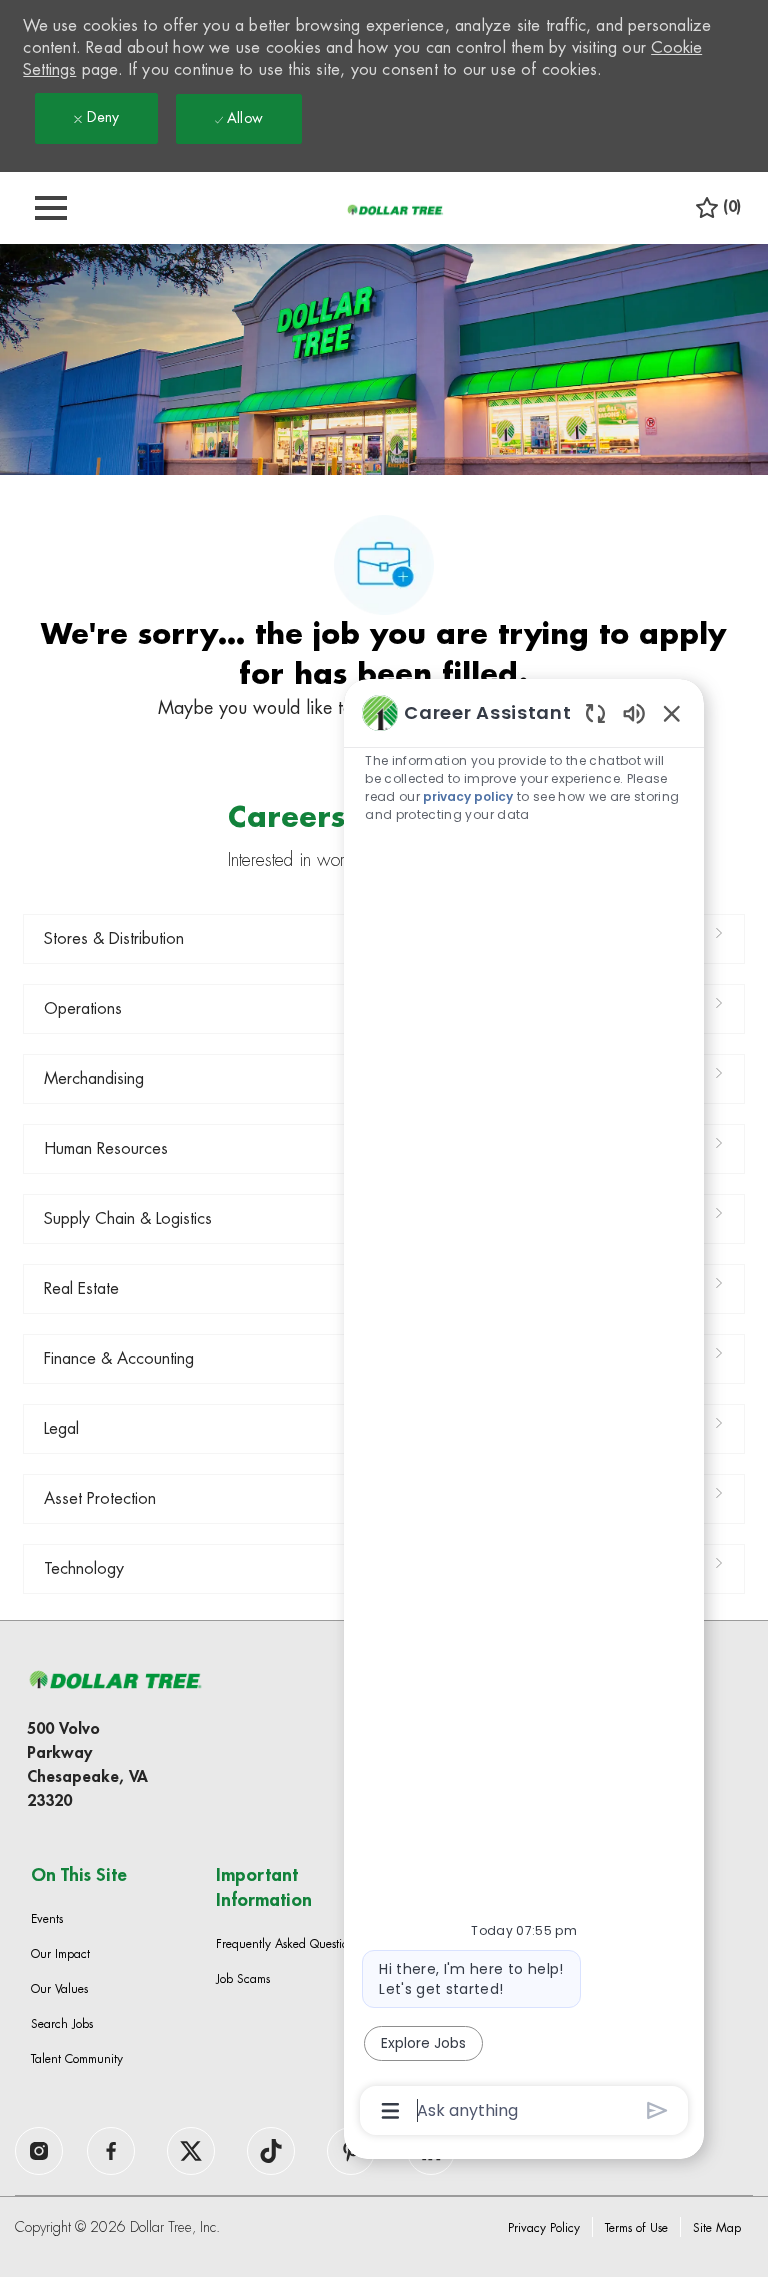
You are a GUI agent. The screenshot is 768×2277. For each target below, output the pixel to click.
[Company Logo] (395, 209)
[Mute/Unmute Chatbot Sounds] (634, 712)
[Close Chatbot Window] (672, 713)
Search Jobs (62, 2024)
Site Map (717, 2228)
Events (47, 1919)
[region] (524, 1410)
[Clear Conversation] (595, 712)
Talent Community (77, 2059)
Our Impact (60, 1954)
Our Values (59, 1989)
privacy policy (468, 796)
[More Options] (390, 2111)
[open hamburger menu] (51, 208)
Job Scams (243, 1979)
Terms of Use (636, 2228)
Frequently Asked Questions (287, 1944)
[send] (657, 2110)
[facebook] (39, 2151)
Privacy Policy (544, 2228)
